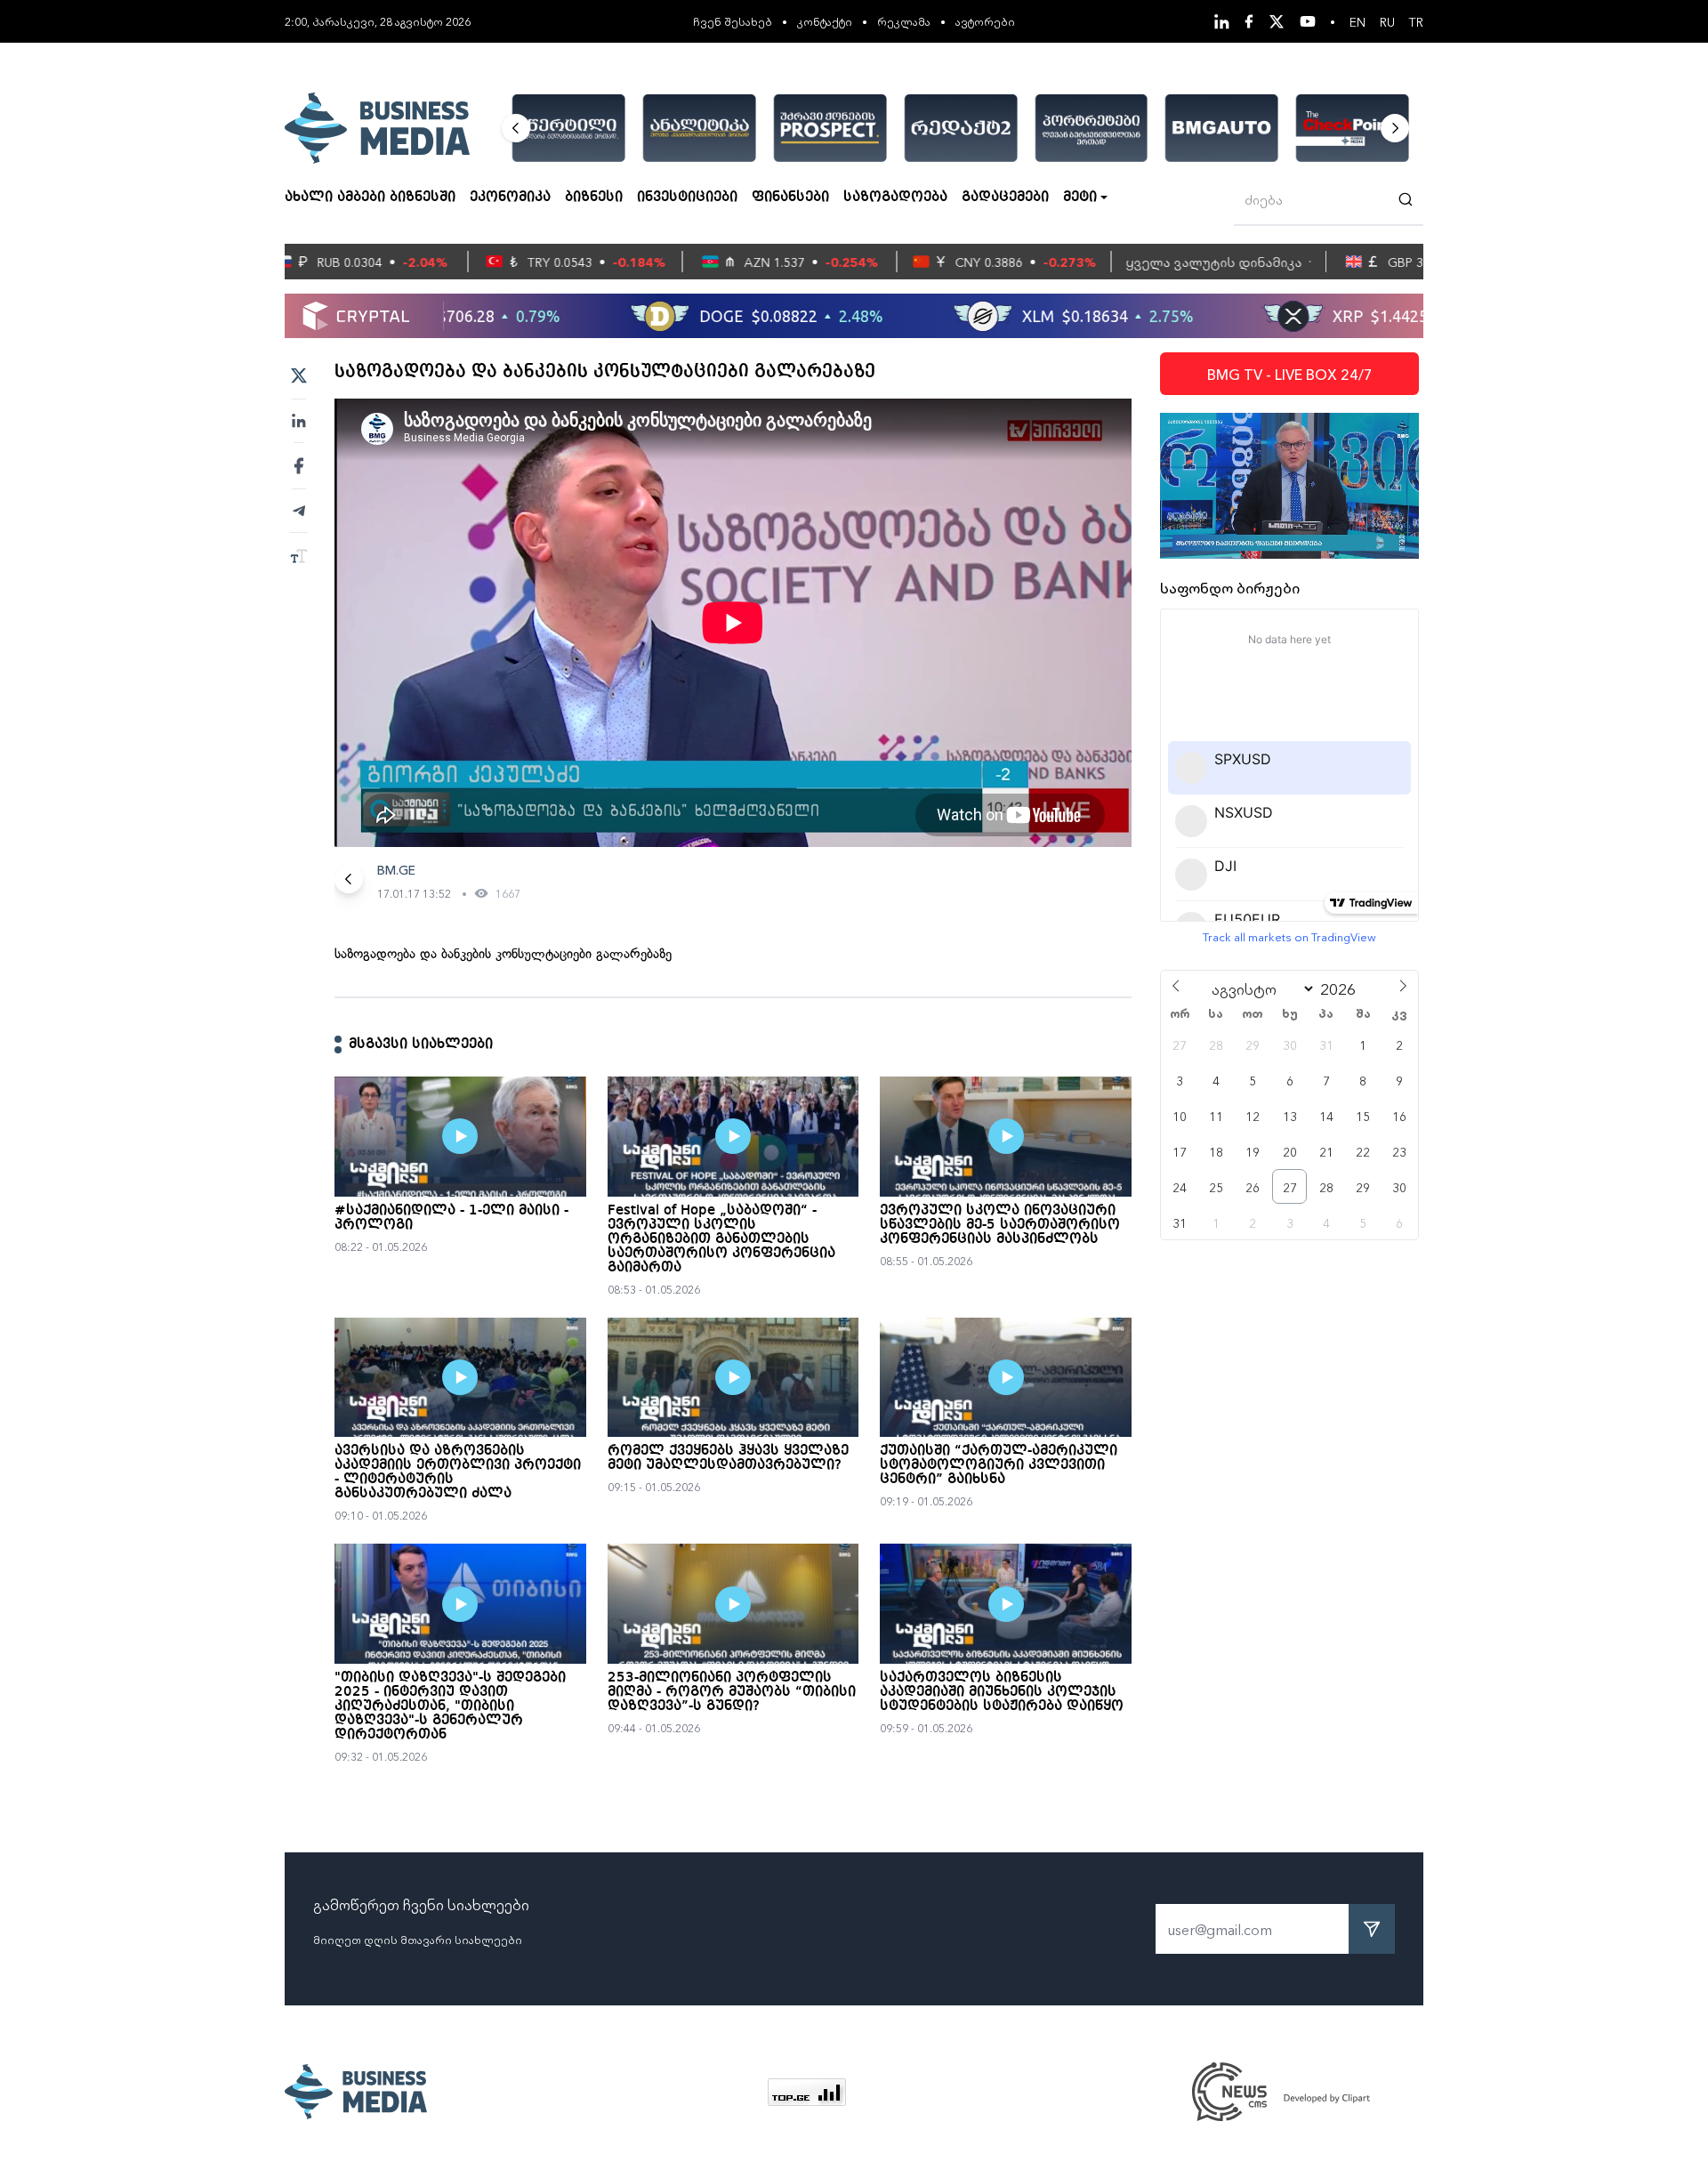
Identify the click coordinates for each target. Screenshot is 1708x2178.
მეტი (1080, 198)
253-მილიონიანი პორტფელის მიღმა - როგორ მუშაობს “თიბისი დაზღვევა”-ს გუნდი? (732, 1692)
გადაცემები (1005, 198)
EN (1358, 21)
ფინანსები (790, 198)
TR (1416, 21)
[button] (516, 128)
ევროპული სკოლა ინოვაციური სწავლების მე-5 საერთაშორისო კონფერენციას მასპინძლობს (1000, 1225)
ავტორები (985, 21)
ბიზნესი (594, 198)
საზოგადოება (895, 198)
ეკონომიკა (510, 198)
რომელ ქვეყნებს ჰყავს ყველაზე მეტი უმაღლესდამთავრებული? (728, 1458)
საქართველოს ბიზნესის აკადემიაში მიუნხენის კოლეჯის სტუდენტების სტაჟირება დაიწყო (1002, 1692)
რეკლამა (904, 21)
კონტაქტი (825, 21)
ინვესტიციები (687, 198)
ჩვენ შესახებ (733, 21)
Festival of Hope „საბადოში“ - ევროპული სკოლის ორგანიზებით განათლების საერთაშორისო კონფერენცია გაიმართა (721, 1239)
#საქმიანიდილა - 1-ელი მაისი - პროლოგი (451, 1218)
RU (1387, 21)
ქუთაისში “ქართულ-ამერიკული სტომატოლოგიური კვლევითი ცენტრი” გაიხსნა (999, 1465)
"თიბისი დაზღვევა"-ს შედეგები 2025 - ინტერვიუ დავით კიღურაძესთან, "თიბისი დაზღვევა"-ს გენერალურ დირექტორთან (450, 1706)
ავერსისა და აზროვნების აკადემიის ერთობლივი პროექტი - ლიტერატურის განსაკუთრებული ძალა (458, 1472)
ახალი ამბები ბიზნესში (370, 198)
